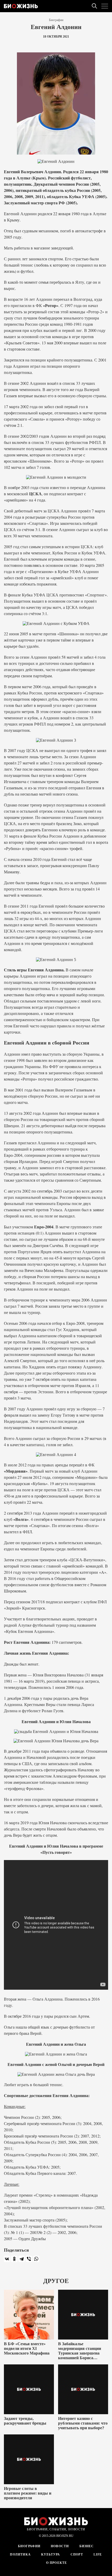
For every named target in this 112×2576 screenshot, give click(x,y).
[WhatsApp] (36, 2259)
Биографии (56, 20)
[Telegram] (22, 2259)
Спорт (77, 2554)
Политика (20, 2554)
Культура (51, 2554)
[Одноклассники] (14, 2259)
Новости (60, 2546)
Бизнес (87, 2546)
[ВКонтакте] (7, 2259)
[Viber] (29, 2259)
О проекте (56, 2563)
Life (98, 2554)
